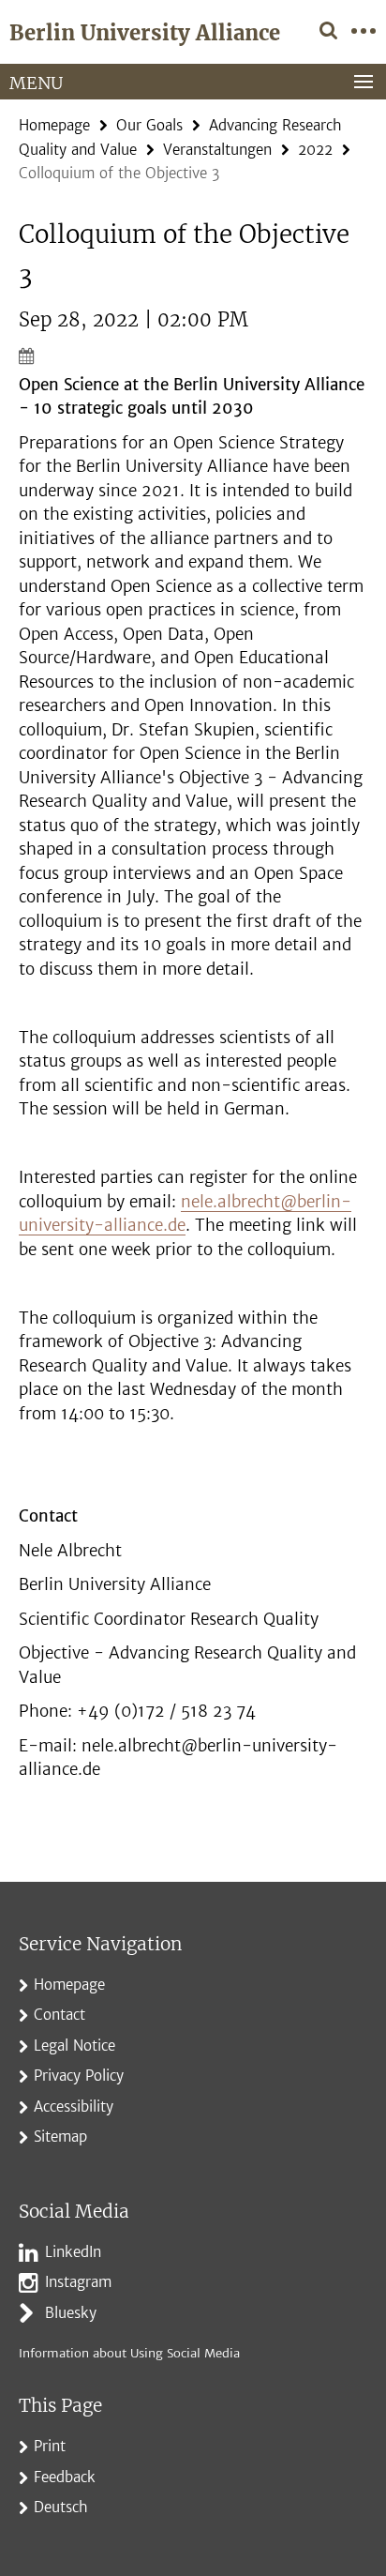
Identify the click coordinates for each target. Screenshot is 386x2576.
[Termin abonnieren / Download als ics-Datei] (193, 356)
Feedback (65, 2477)
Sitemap (60, 2137)
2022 (315, 150)
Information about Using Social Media (129, 2353)
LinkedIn (73, 2252)
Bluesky (71, 2313)
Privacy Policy (79, 2076)
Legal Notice (74, 2046)
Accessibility (74, 2106)
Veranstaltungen (217, 150)
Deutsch (61, 2507)
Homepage (54, 125)
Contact (59, 2015)
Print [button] (50, 2446)
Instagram (78, 2282)
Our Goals (149, 125)
